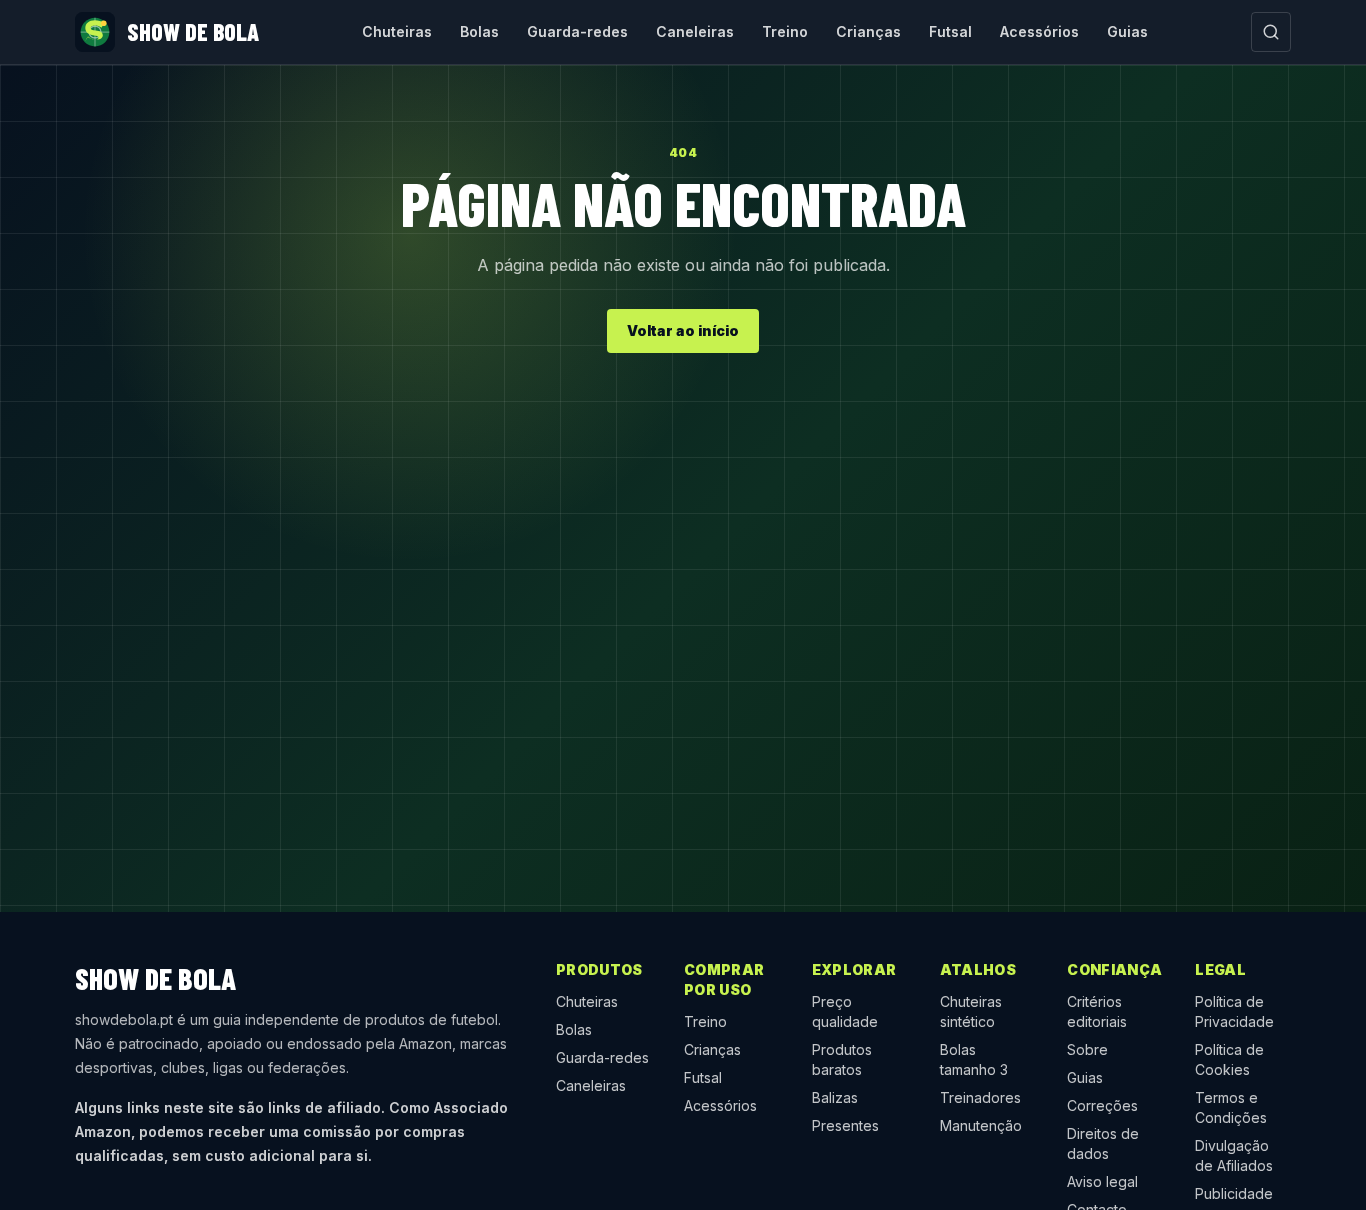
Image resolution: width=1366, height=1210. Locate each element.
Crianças (868, 31)
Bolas (479, 31)
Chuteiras (397, 31)
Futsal (950, 31)
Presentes (845, 1125)
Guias (1127, 31)
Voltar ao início (683, 330)
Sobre (1087, 1049)
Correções (1102, 1105)
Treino (785, 31)
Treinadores (980, 1097)
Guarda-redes (577, 31)
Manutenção (981, 1125)
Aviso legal (1102, 1181)
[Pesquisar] (1271, 32)
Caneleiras (695, 31)
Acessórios (1039, 31)
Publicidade (1234, 1193)
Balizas (835, 1097)
